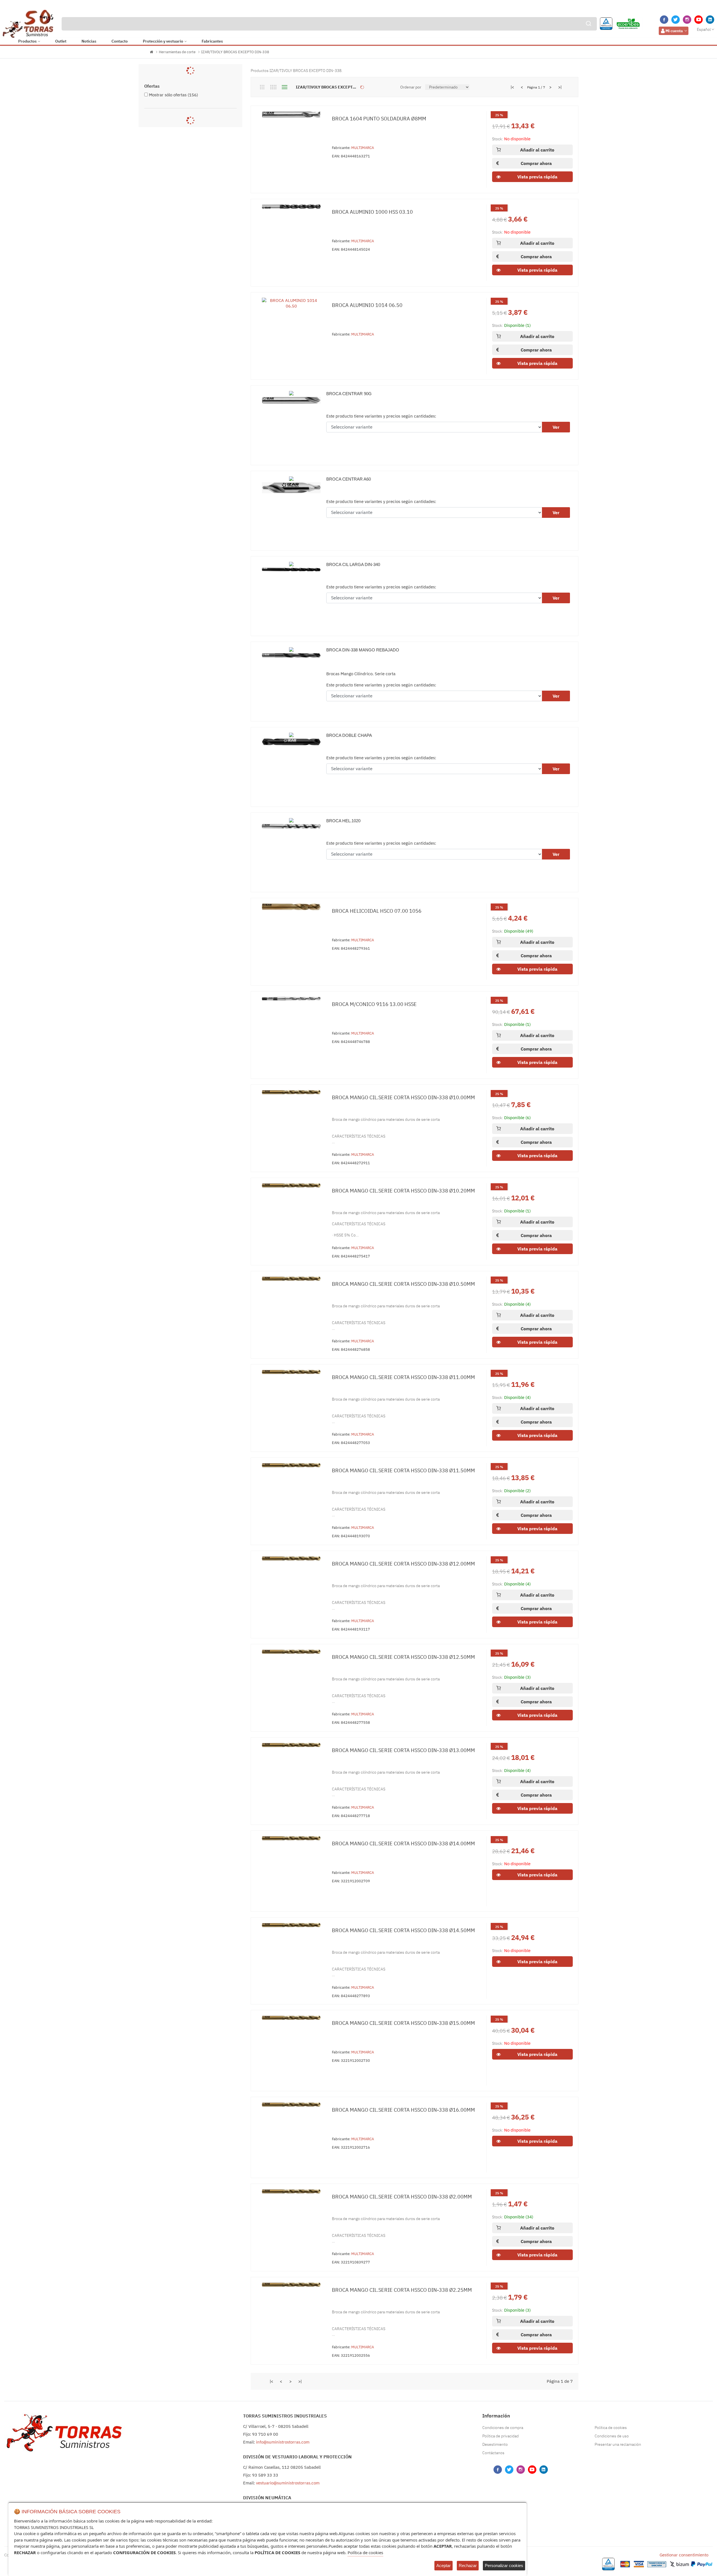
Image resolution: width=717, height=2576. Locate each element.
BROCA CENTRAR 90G (349, 394)
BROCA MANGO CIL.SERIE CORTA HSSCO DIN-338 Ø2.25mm (402, 2290)
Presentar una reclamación (618, 2444)
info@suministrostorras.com (283, 2442)
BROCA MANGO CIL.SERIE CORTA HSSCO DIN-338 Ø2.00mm (402, 2197)
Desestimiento (495, 2444)
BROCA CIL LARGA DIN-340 (353, 564)
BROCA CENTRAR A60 (349, 479)
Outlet (61, 41)
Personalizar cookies (504, 2565)
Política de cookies (611, 2428)
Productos (27, 41)
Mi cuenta (674, 31)
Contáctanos (493, 2453)
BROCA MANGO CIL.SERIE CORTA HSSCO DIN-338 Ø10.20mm (403, 1191)
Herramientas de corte (177, 52)
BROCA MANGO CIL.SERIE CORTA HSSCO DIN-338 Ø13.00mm (403, 1750)
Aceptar (444, 2565)
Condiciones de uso (612, 2436)
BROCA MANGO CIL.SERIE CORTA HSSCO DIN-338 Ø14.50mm (403, 1930)
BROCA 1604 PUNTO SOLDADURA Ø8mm (379, 119)
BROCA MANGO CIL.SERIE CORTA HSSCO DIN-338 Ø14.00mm (403, 1844)
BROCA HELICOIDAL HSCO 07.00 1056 (377, 911)
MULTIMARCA (363, 148)
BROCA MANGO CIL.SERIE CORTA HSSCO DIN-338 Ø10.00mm (403, 1097)
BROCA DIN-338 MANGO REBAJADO (363, 650)
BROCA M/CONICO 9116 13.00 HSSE (374, 1004)
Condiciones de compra (503, 2428)
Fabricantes (212, 41)
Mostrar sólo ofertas (174, 95)
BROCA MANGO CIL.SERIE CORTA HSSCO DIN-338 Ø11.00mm (403, 1377)
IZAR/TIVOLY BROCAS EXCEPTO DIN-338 (235, 52)
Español (704, 29)
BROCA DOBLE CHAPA (349, 735)
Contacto (120, 41)
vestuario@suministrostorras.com (288, 2483)
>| (560, 87)
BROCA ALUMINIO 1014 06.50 (367, 305)
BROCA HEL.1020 (343, 821)
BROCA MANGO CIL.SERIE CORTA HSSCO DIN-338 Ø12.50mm (403, 1657)
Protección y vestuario (163, 41)
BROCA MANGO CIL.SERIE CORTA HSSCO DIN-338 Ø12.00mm (403, 1564)
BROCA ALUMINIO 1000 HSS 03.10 (372, 212)
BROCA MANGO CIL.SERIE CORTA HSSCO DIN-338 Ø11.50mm (403, 1470)
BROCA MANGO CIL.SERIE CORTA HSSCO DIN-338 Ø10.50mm (403, 1284)
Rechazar (468, 2565)
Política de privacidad (500, 2436)
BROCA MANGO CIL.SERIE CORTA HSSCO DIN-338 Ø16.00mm (403, 2110)
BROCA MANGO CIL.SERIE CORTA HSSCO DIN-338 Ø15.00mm (403, 2023)
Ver (556, 427)
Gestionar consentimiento (684, 2555)
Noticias (89, 41)
